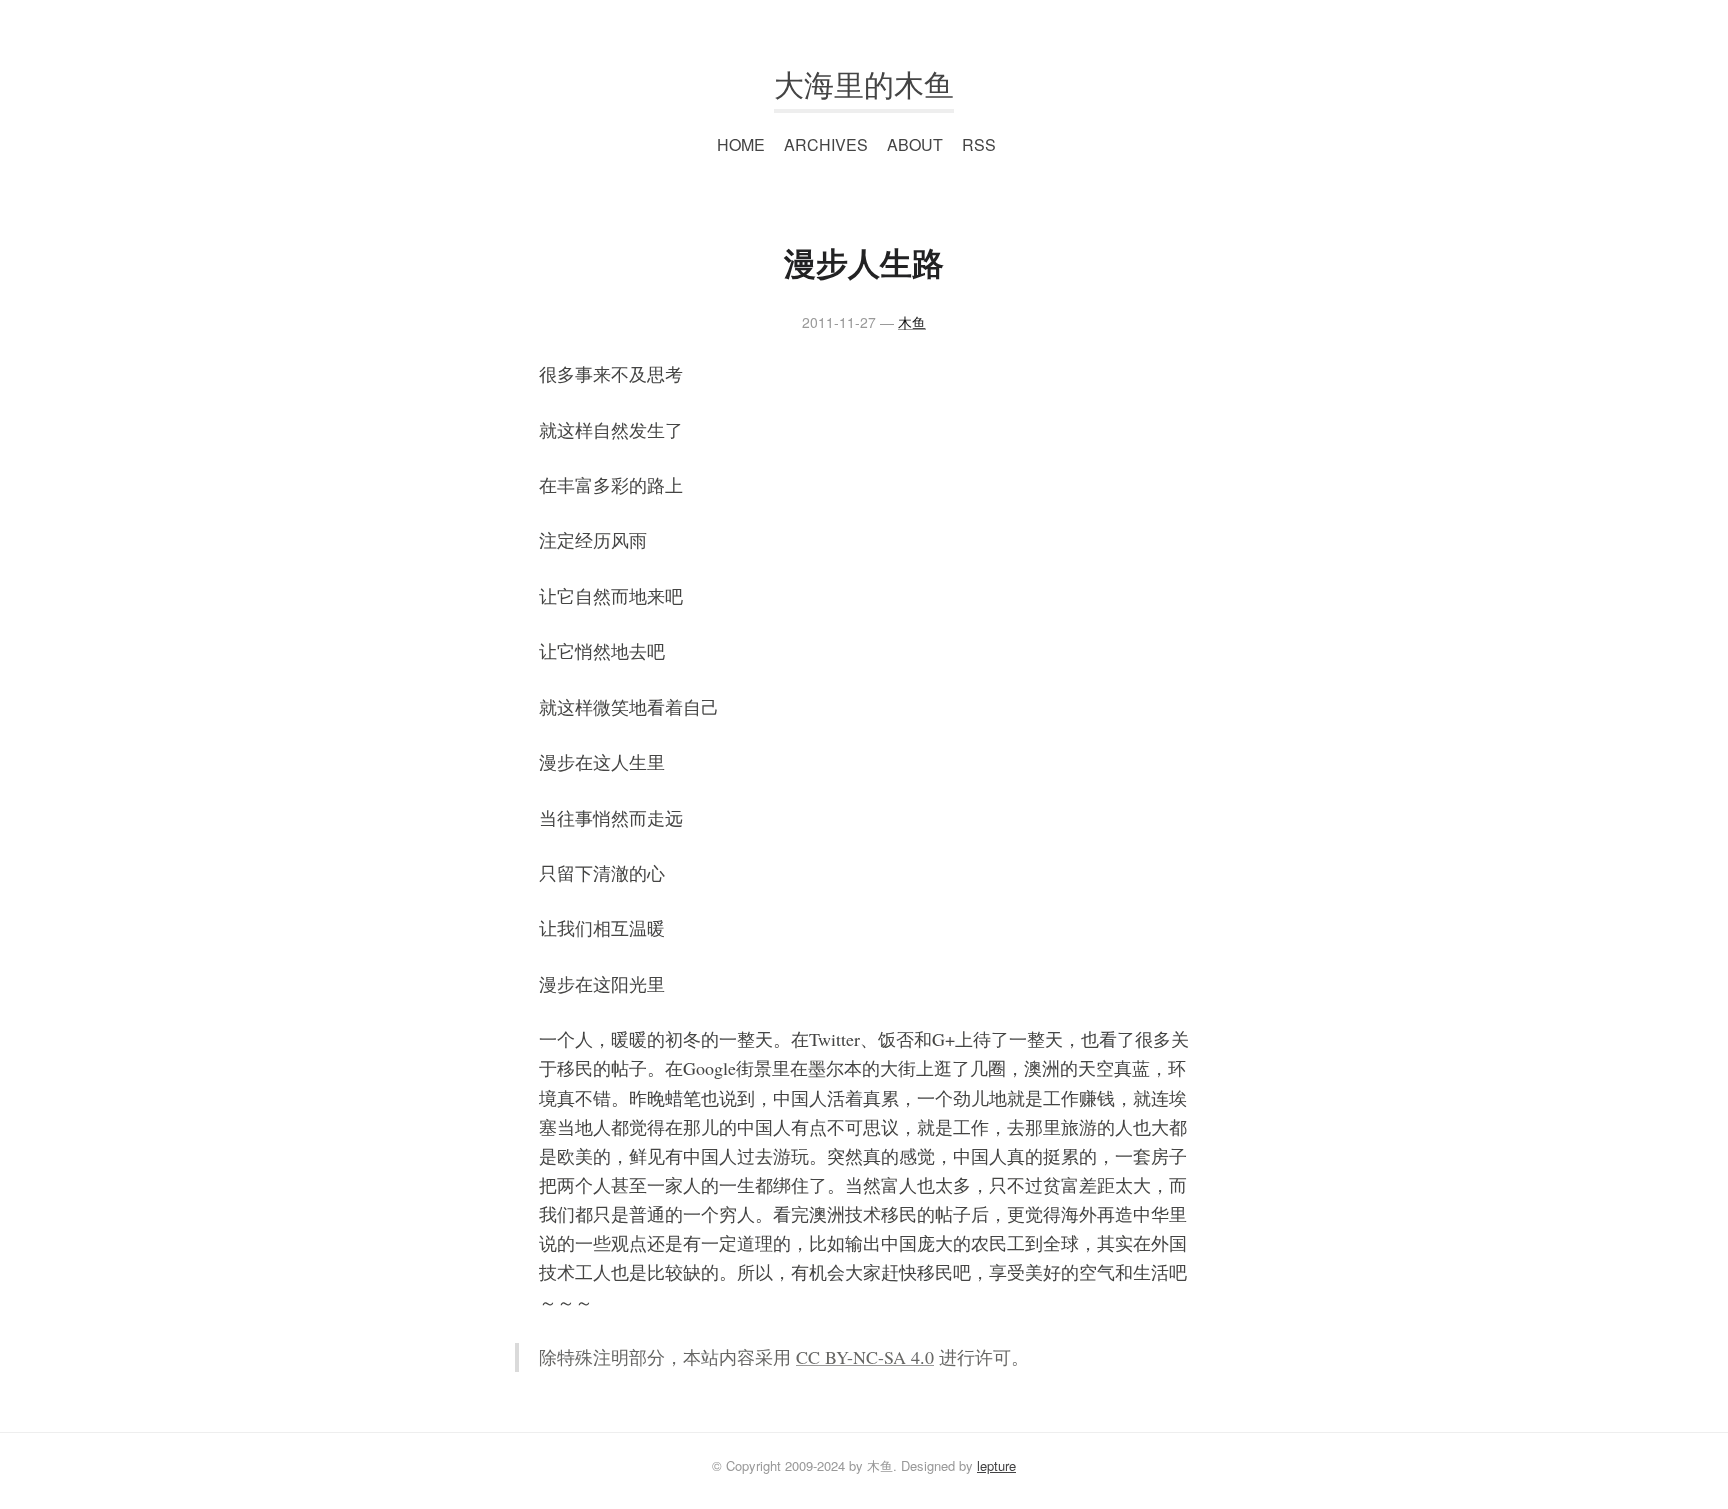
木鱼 (912, 322)
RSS (979, 144)
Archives (826, 144)
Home (741, 144)
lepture (996, 1465)
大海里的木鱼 (864, 83)
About (915, 144)
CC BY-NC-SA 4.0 (865, 1357)
